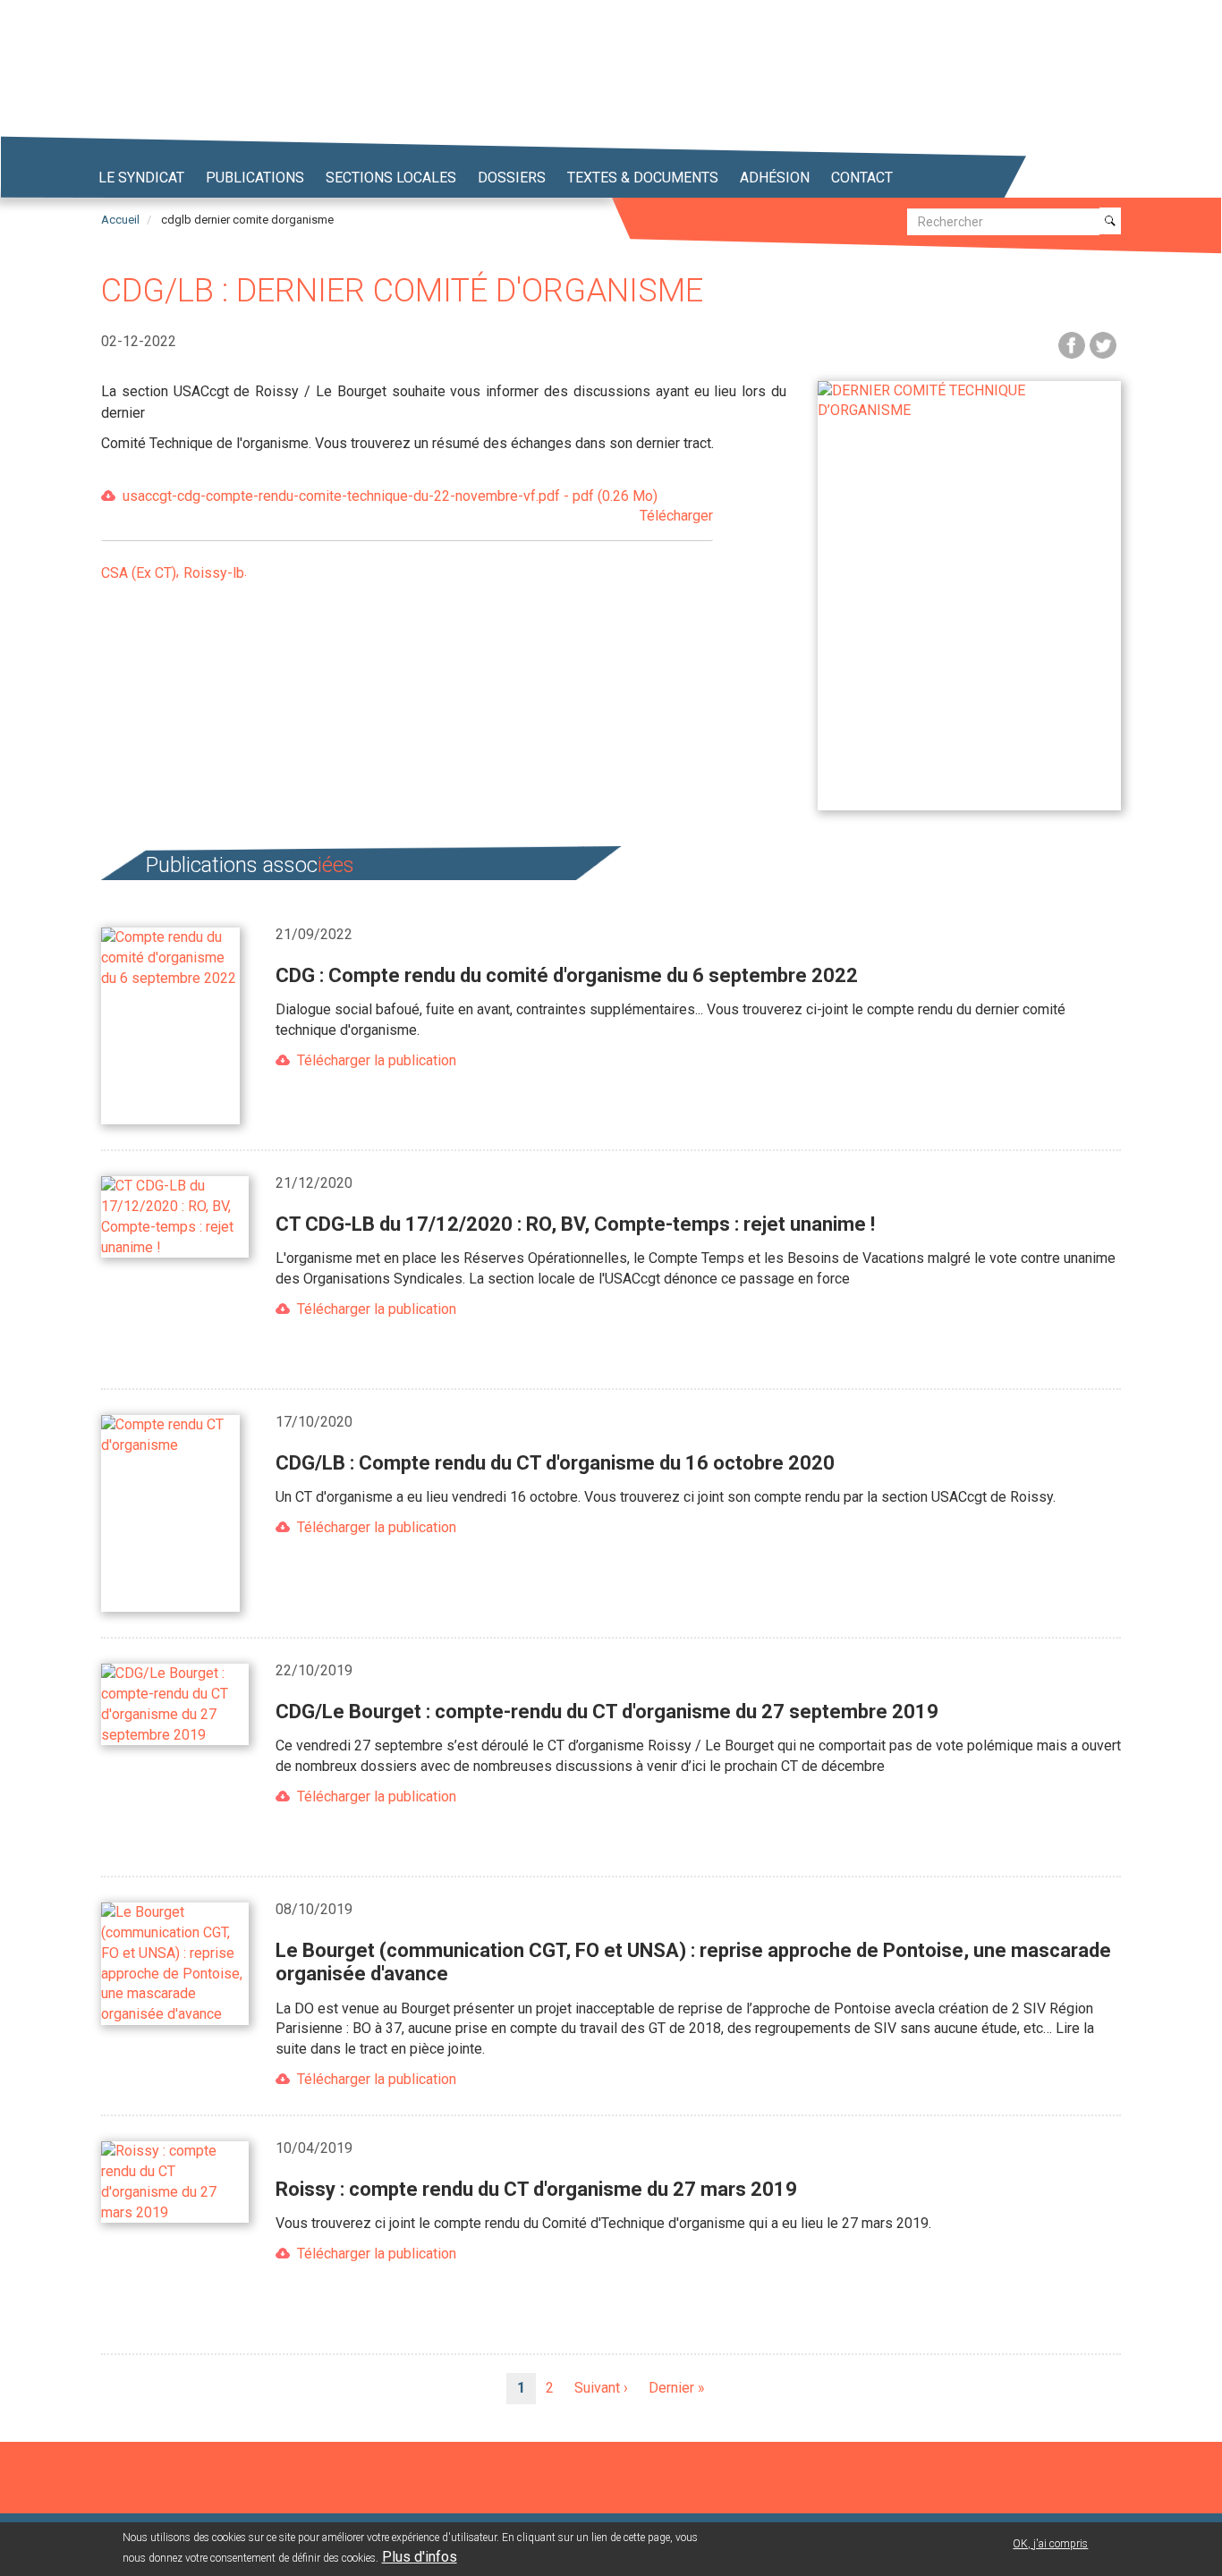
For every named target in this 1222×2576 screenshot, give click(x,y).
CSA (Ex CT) (139, 573)
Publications (255, 178)
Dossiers (512, 178)
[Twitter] (1103, 344)
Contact (862, 178)
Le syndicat (141, 178)
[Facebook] (1072, 344)
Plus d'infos (420, 2557)
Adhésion (775, 178)
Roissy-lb (214, 573)
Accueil (120, 220)
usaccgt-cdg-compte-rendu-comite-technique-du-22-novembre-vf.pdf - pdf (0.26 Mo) (418, 506)
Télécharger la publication (377, 1060)
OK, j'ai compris (1050, 2544)
